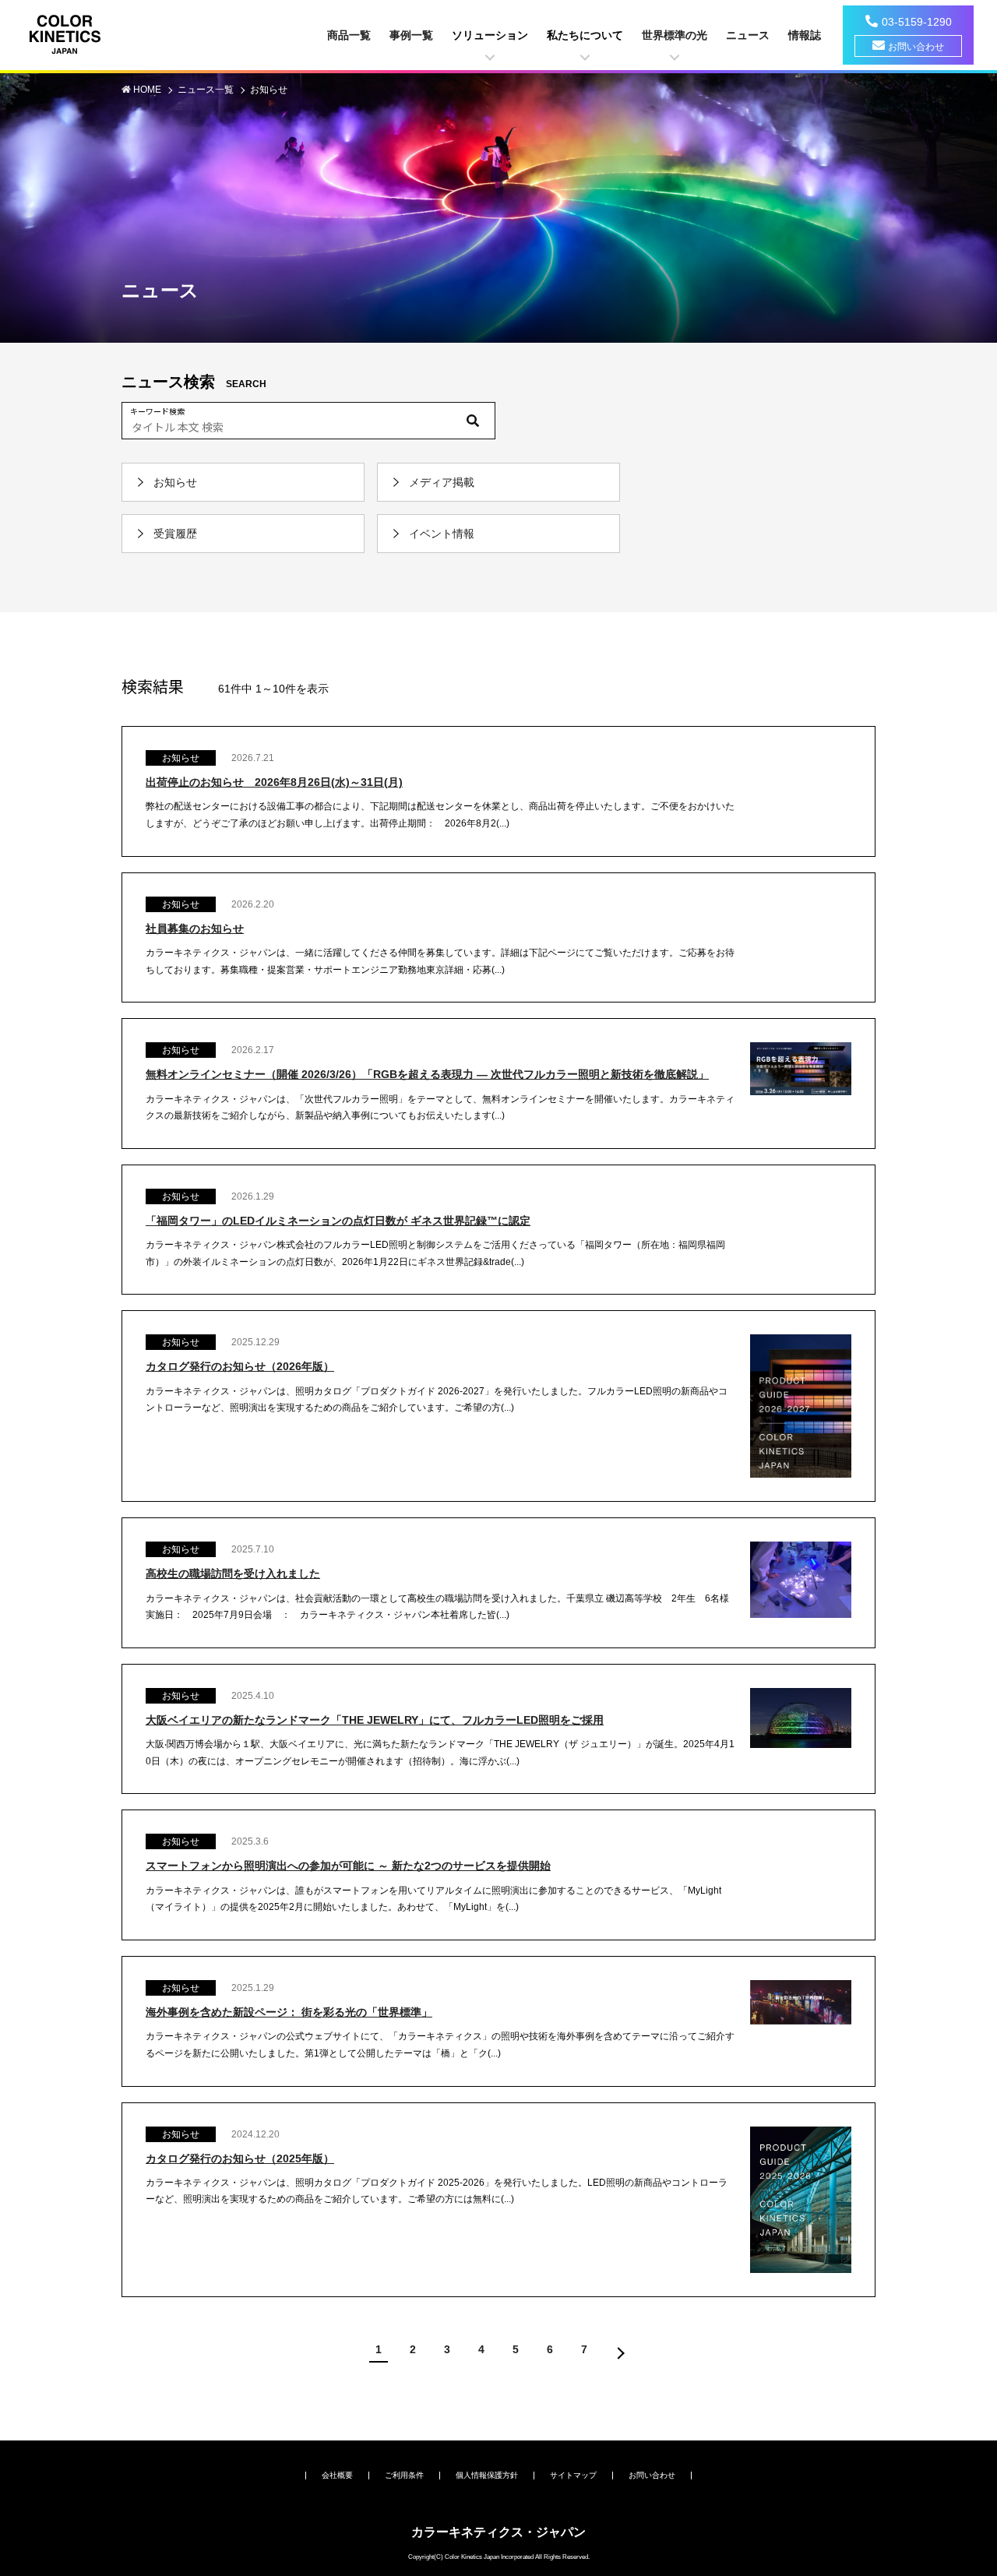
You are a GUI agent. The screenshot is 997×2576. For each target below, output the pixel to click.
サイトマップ (573, 2475)
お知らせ (269, 90)
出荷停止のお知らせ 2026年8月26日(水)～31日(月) (274, 782)
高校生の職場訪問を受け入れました (233, 1573)
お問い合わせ (916, 47)
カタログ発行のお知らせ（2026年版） (240, 1366)
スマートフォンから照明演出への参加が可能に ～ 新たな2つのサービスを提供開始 (348, 1866)
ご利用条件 (404, 2475)
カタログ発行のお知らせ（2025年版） (240, 2158)
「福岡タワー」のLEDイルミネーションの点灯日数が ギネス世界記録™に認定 (338, 1221)
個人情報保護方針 (487, 2475)
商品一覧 (349, 35)
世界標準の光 (675, 35)
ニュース (748, 35)
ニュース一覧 (207, 90)
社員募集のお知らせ (195, 929)
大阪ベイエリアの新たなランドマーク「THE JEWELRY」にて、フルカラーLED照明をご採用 (375, 1720)
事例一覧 (411, 35)
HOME (148, 90)
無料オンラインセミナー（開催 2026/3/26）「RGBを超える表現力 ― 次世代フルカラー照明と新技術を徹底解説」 (427, 1074)
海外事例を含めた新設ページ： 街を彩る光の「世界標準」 (289, 2012)
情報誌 (805, 35)
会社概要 (337, 2475)
